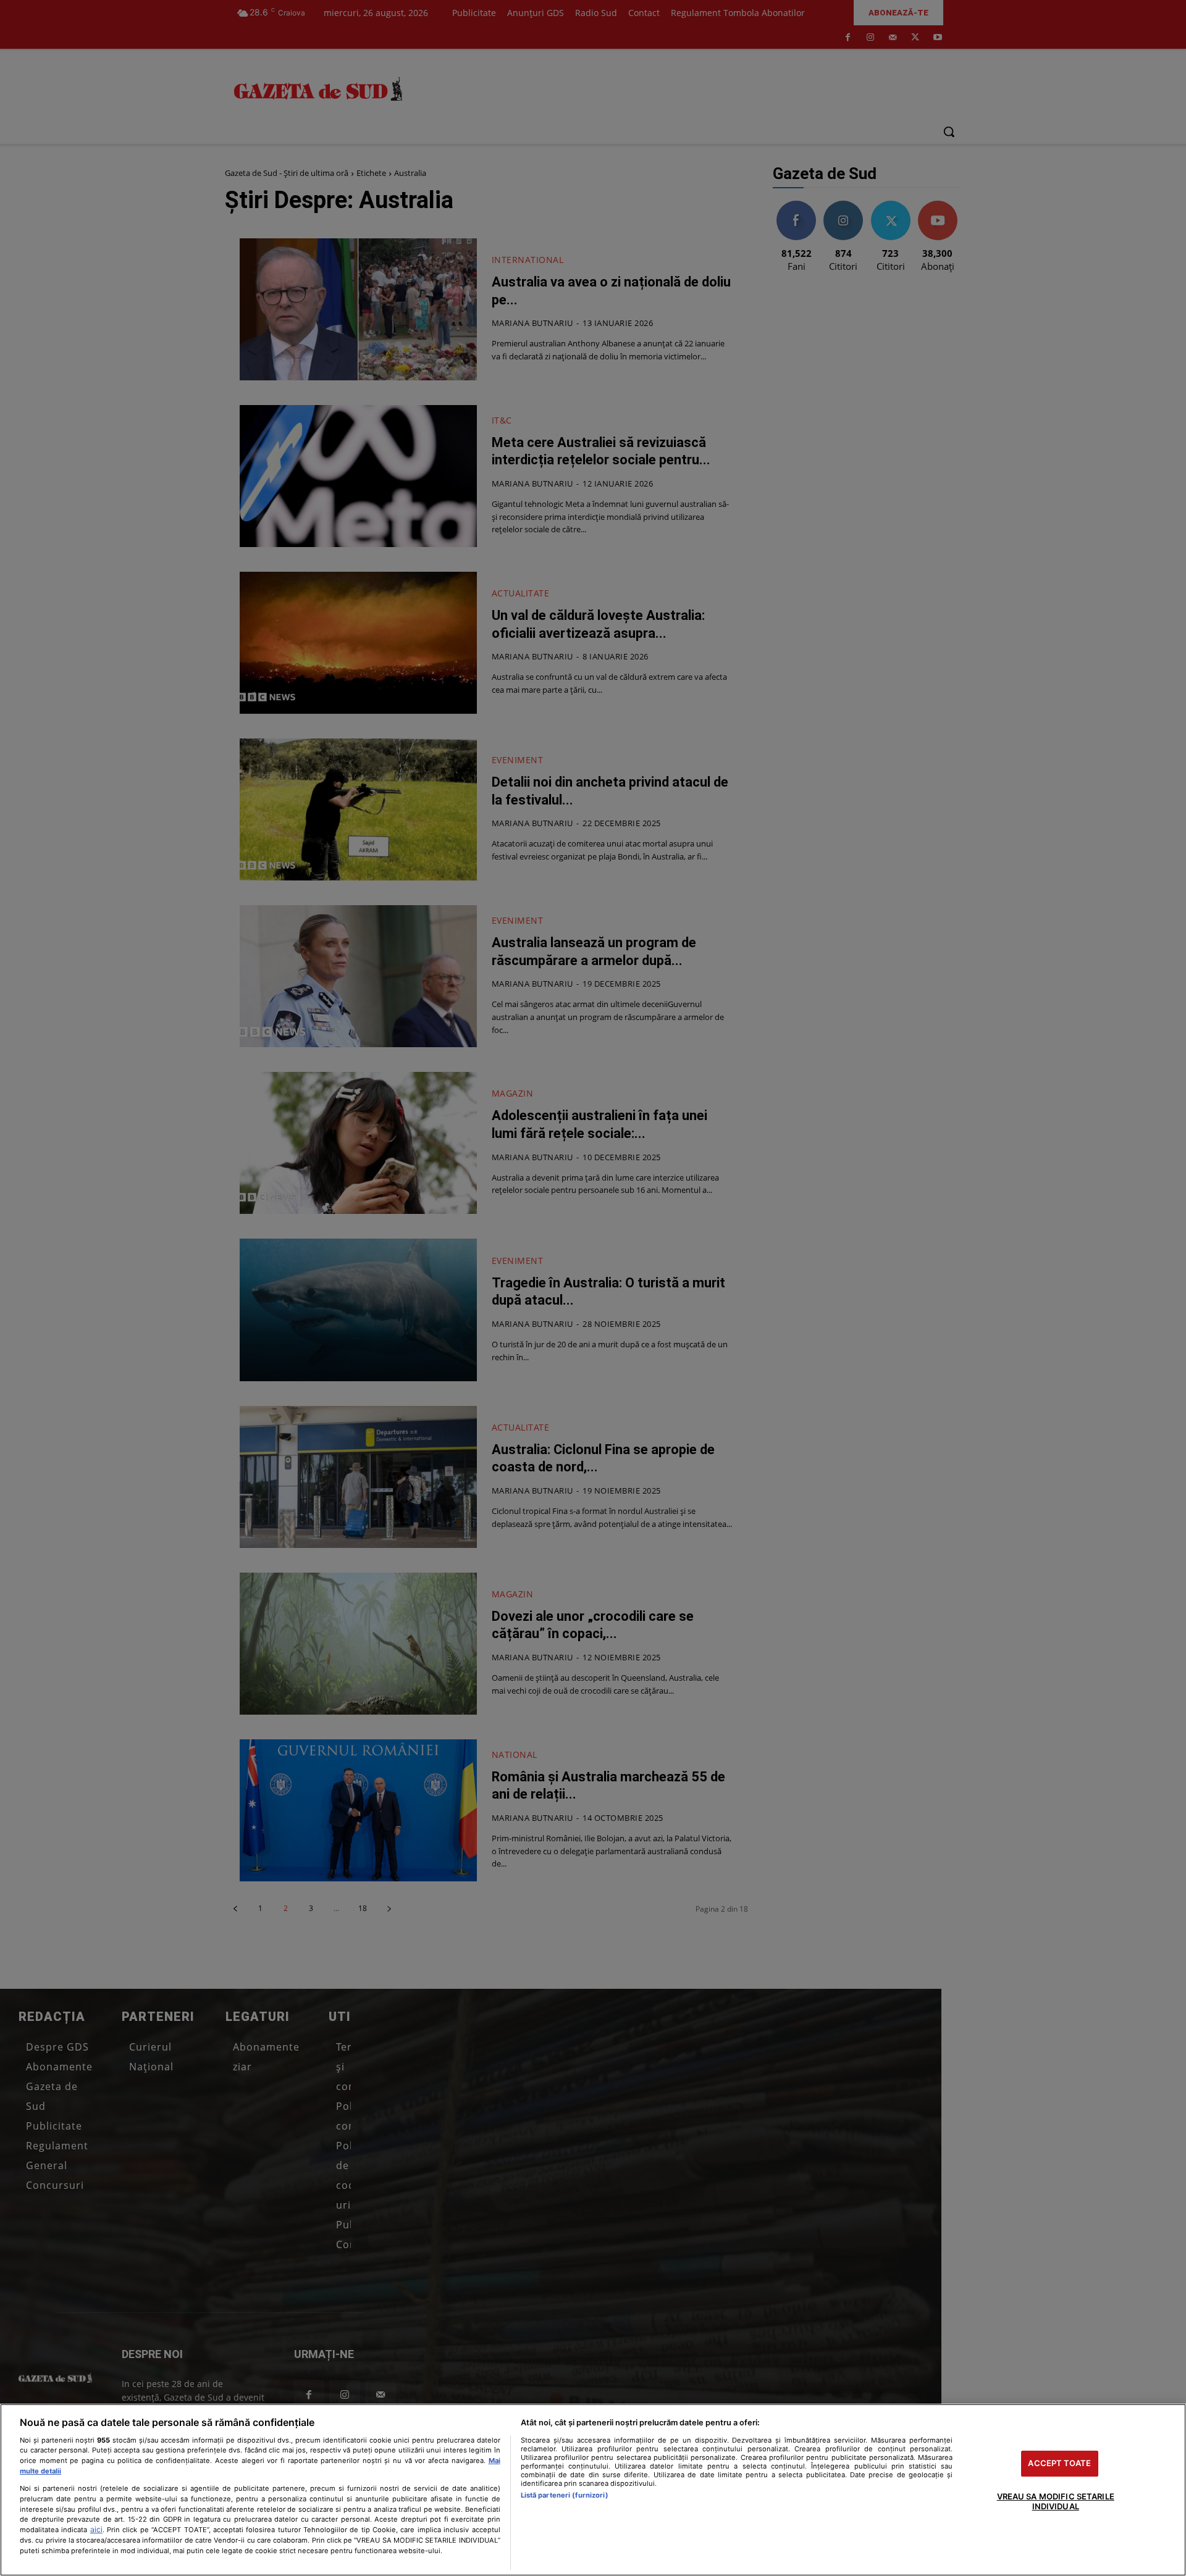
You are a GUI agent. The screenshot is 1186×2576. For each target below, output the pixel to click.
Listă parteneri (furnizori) (565, 2495)
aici (96, 2529)
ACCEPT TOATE (1059, 2464)
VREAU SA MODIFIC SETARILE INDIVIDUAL (1056, 2501)
